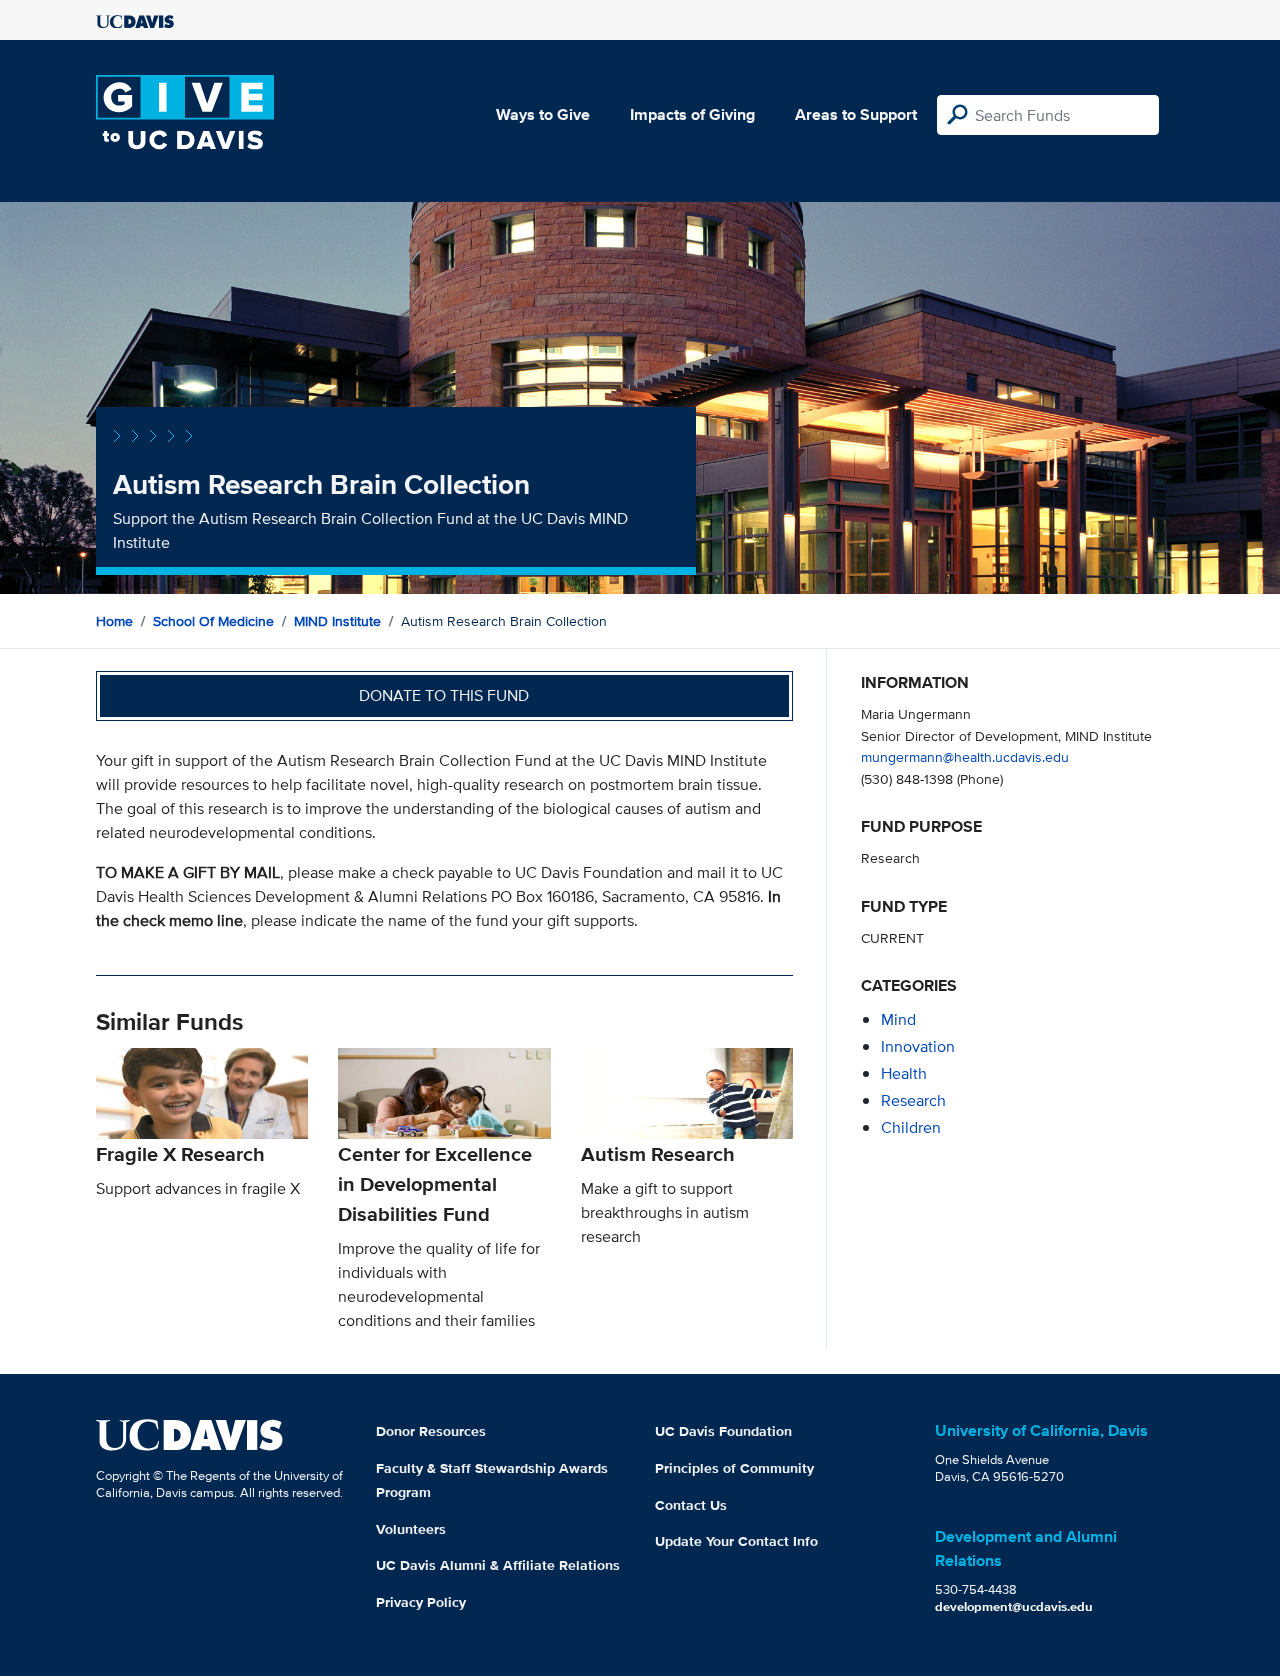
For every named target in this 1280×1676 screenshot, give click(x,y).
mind (898, 1019)
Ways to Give (543, 114)
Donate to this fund (444, 695)
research (913, 1100)
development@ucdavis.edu (1014, 1606)
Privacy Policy (421, 1602)
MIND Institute (337, 621)
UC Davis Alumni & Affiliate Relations (498, 1565)
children (911, 1127)
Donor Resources (431, 1431)
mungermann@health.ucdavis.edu (965, 756)
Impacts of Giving (692, 114)
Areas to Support (856, 114)
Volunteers (411, 1529)
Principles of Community (734, 1468)
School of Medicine (213, 621)
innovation (918, 1046)
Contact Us (691, 1505)
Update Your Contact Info (736, 1541)
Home (114, 621)
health (904, 1073)
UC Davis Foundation (723, 1431)
